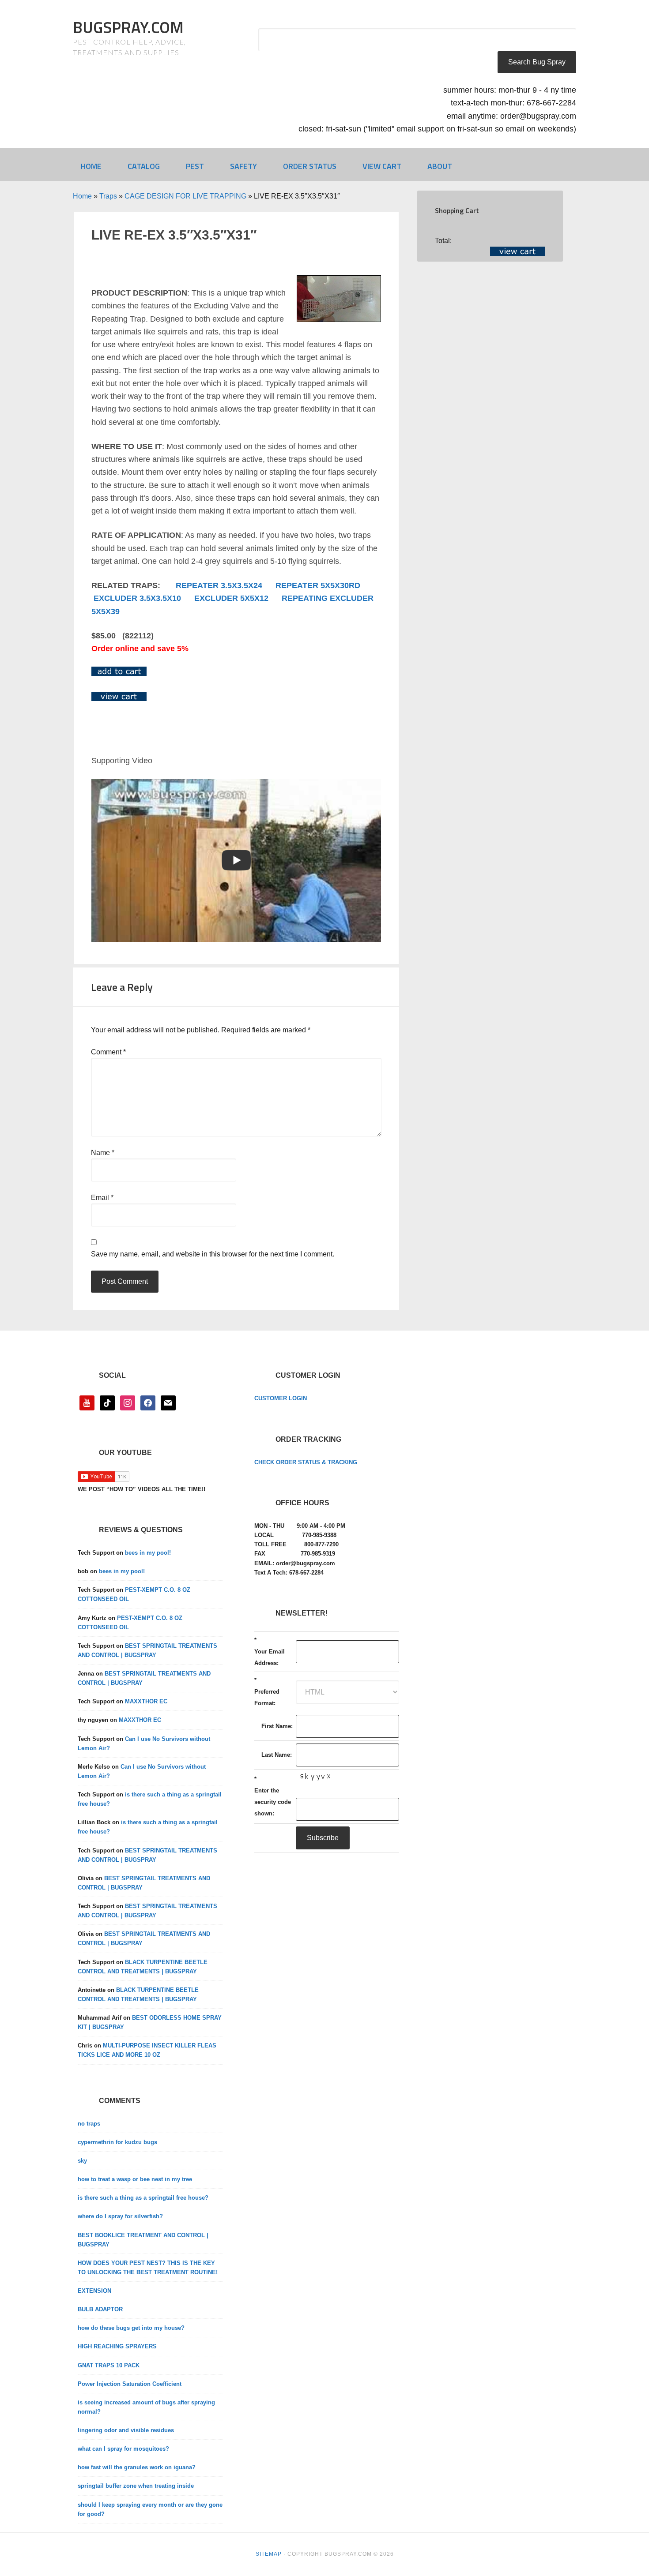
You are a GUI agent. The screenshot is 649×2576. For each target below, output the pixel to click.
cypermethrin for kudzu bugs (117, 2142)
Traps (108, 196)
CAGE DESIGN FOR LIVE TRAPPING (185, 196)
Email (102, 1198)
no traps (89, 2124)
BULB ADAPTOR (100, 2309)
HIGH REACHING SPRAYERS (117, 2346)
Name (103, 1153)
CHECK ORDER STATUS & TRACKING (306, 1462)
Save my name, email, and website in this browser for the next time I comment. (213, 1254)
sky (82, 2161)
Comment (108, 1052)
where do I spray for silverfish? (120, 2216)
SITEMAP (269, 2554)
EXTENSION (94, 2291)
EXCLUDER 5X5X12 (231, 598)
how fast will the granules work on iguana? (137, 2467)
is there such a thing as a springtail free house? (143, 2198)
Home (82, 196)
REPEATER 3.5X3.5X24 (219, 585)
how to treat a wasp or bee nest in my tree (135, 2179)
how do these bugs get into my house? (131, 2328)
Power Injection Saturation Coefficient (130, 2384)
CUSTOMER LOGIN (281, 1398)
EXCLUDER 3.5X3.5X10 (137, 598)
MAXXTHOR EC (146, 1701)
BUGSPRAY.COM (128, 27)
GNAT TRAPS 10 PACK (109, 2365)
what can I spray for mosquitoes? (123, 2449)
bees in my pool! (148, 1553)
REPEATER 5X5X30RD (318, 585)
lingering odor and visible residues (126, 2430)
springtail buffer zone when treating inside (136, 2486)
